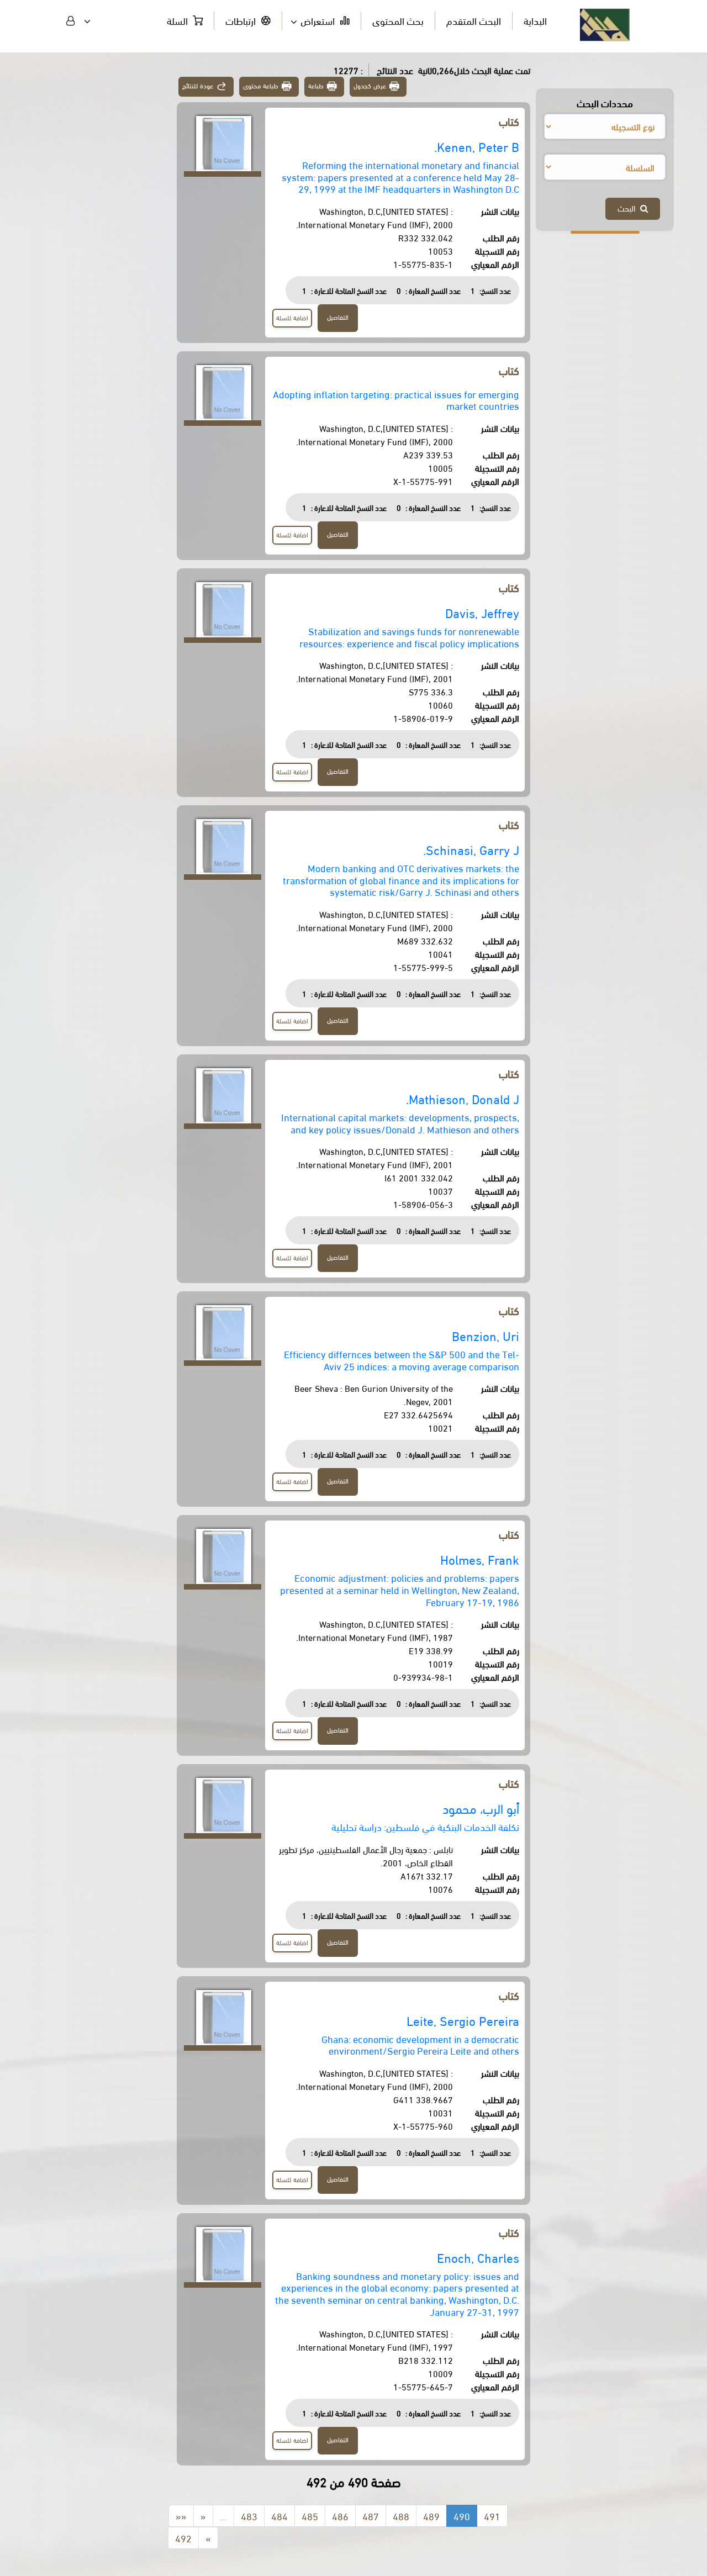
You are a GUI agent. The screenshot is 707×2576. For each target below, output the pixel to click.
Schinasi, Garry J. (471, 849)
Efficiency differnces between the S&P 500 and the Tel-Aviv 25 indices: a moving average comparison (402, 1360)
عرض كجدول (370, 85)
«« (181, 2516)
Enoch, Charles (478, 2257)
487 (371, 2516)
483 (249, 2516)
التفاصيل (338, 317)
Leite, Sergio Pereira (463, 2020)
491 (492, 2516)
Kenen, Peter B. (477, 146)
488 (401, 2516)
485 (310, 2516)
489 (431, 2516)
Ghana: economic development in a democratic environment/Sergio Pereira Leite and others (420, 2044)
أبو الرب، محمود (481, 1808)
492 (183, 2538)
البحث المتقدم (474, 20)
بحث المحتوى (398, 20)
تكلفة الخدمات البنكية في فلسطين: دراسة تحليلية (425, 1826)
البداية (535, 20)
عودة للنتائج (198, 85)
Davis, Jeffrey (482, 612)
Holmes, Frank (480, 1559)
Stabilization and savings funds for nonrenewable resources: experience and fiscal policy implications (409, 637)
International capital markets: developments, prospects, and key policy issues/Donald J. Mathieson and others (400, 1123)
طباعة (316, 85)
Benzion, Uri (486, 1335)
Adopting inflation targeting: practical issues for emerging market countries (396, 400)
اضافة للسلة (292, 317)
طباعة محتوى (261, 85)
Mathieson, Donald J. (463, 1098)
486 (340, 2516)
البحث (629, 208)
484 (279, 2516)
